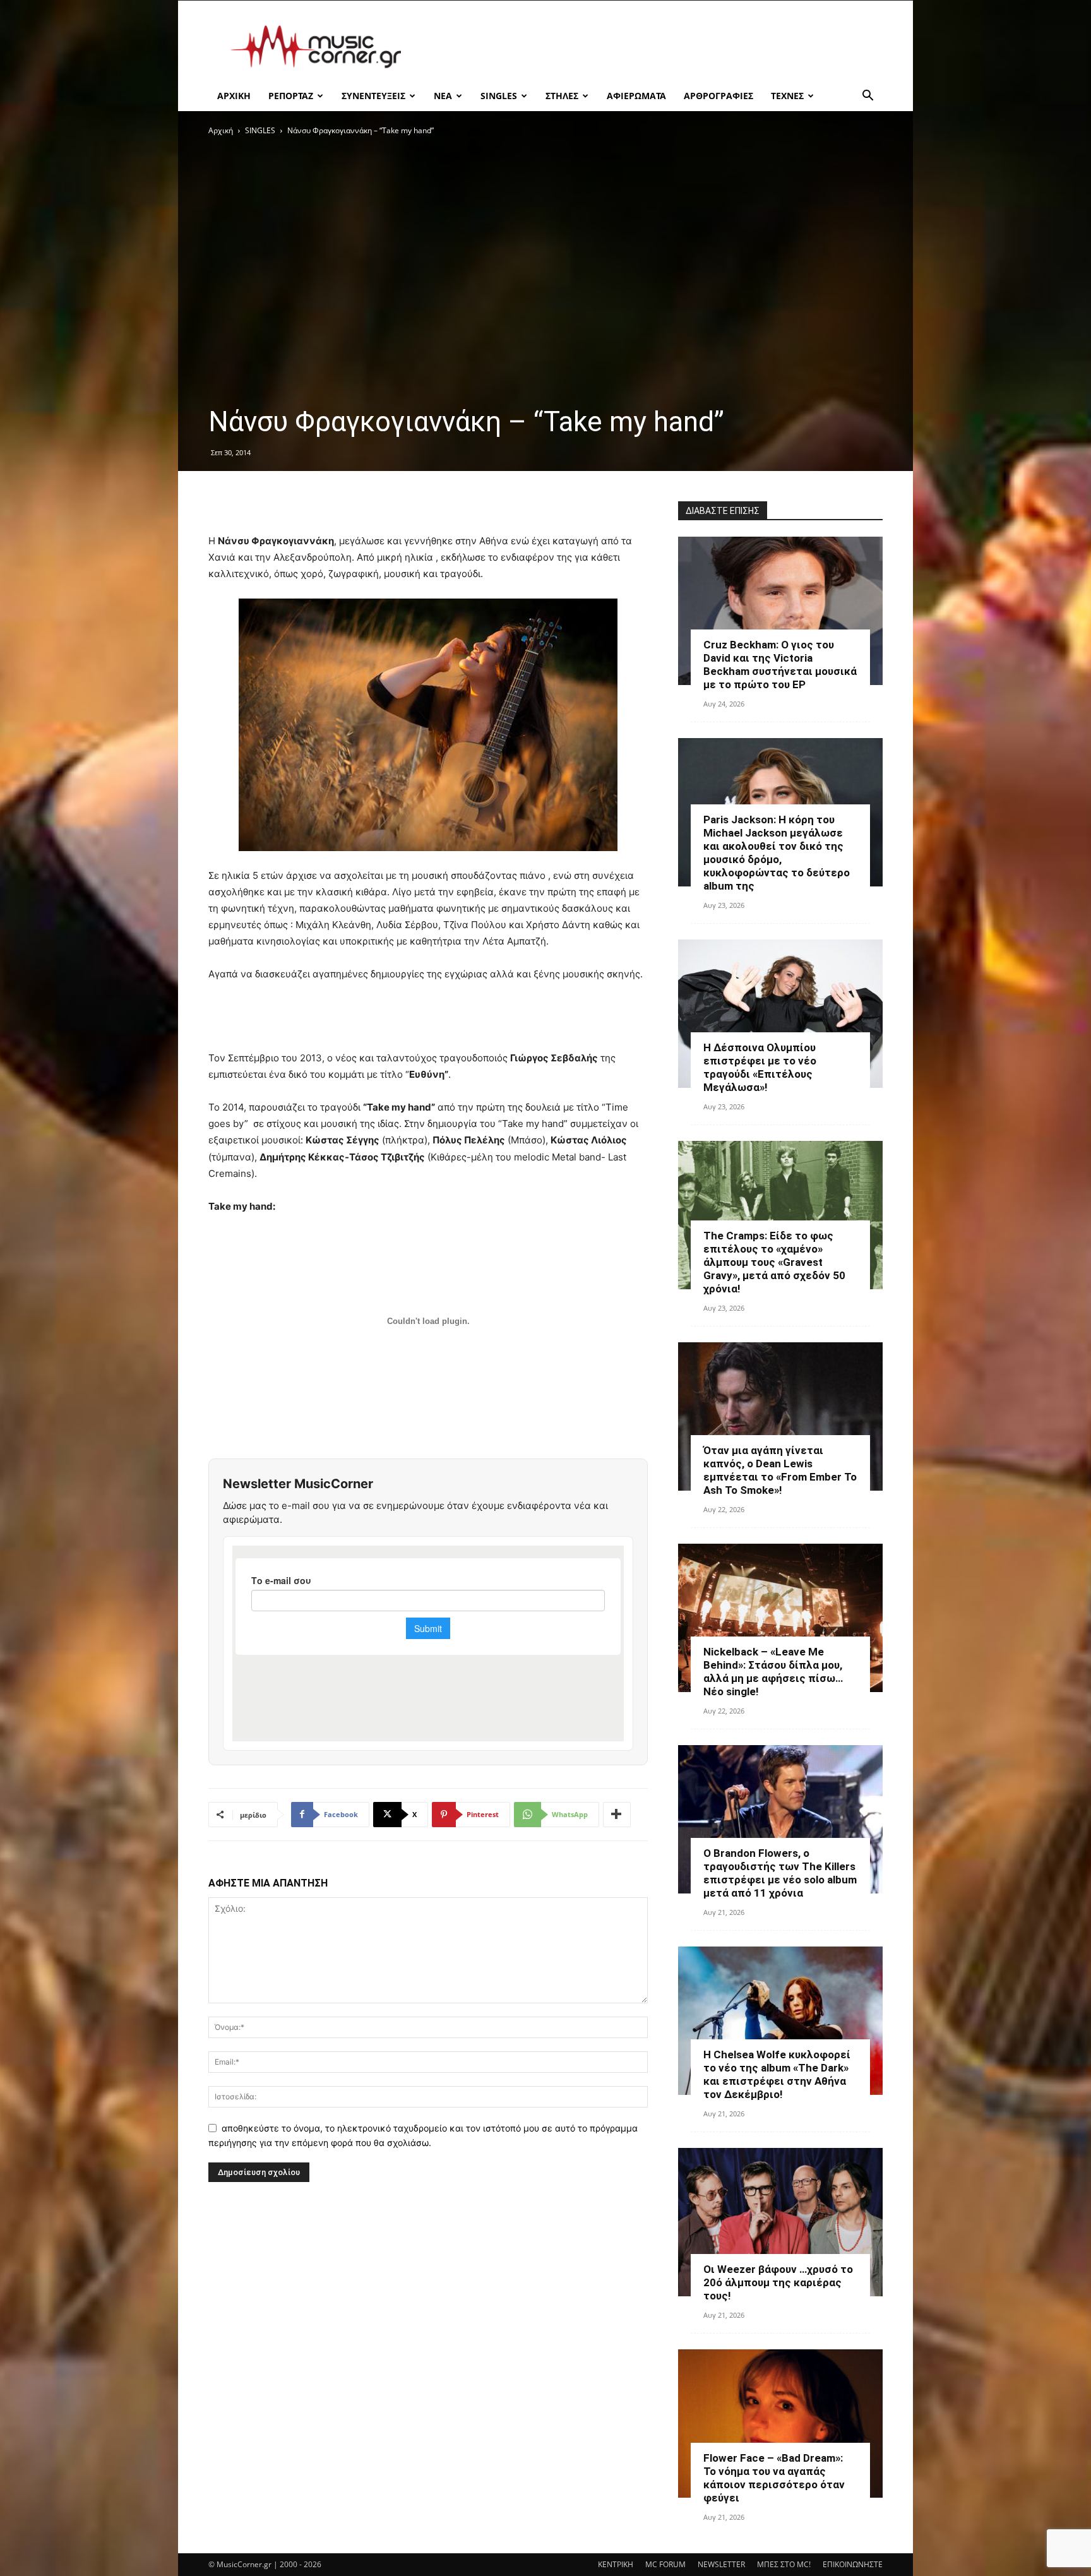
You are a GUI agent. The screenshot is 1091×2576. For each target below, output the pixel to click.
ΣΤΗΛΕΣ (562, 96)
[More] (617, 1815)
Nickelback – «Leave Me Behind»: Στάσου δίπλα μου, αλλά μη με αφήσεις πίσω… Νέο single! (773, 1672)
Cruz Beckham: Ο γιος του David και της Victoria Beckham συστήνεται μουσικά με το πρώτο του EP (780, 665)
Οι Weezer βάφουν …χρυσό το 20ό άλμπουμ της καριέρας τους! (778, 2282)
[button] (867, 97)
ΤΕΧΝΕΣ (787, 96)
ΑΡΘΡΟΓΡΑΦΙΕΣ (718, 96)
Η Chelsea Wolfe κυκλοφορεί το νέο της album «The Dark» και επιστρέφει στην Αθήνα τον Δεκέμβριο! (777, 2074)
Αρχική (221, 130)
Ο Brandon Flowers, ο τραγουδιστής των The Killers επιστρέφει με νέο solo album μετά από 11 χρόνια (780, 1873)
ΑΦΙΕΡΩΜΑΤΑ (636, 96)
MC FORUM (665, 2564)
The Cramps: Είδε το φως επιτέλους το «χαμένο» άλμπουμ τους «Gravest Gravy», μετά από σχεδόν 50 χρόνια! (774, 1262)
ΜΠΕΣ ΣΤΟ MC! (784, 2564)
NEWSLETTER (721, 2564)
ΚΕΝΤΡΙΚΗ (616, 2564)
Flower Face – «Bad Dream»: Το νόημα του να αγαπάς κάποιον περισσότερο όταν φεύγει (774, 2478)
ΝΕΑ (443, 96)
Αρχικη (234, 96)
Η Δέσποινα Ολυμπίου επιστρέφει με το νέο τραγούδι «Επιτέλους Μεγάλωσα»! (760, 1067)
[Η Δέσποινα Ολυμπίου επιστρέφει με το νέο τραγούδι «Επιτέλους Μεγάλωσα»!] (780, 1014)
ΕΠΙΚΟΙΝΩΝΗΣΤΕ (853, 2564)
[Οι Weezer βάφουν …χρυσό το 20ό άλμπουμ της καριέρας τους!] (780, 2222)
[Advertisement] (653, 47)
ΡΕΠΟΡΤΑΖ (291, 96)
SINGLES (499, 96)
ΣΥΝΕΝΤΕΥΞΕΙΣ (373, 96)
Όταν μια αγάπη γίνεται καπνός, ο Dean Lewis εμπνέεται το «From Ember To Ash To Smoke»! (780, 1470)
